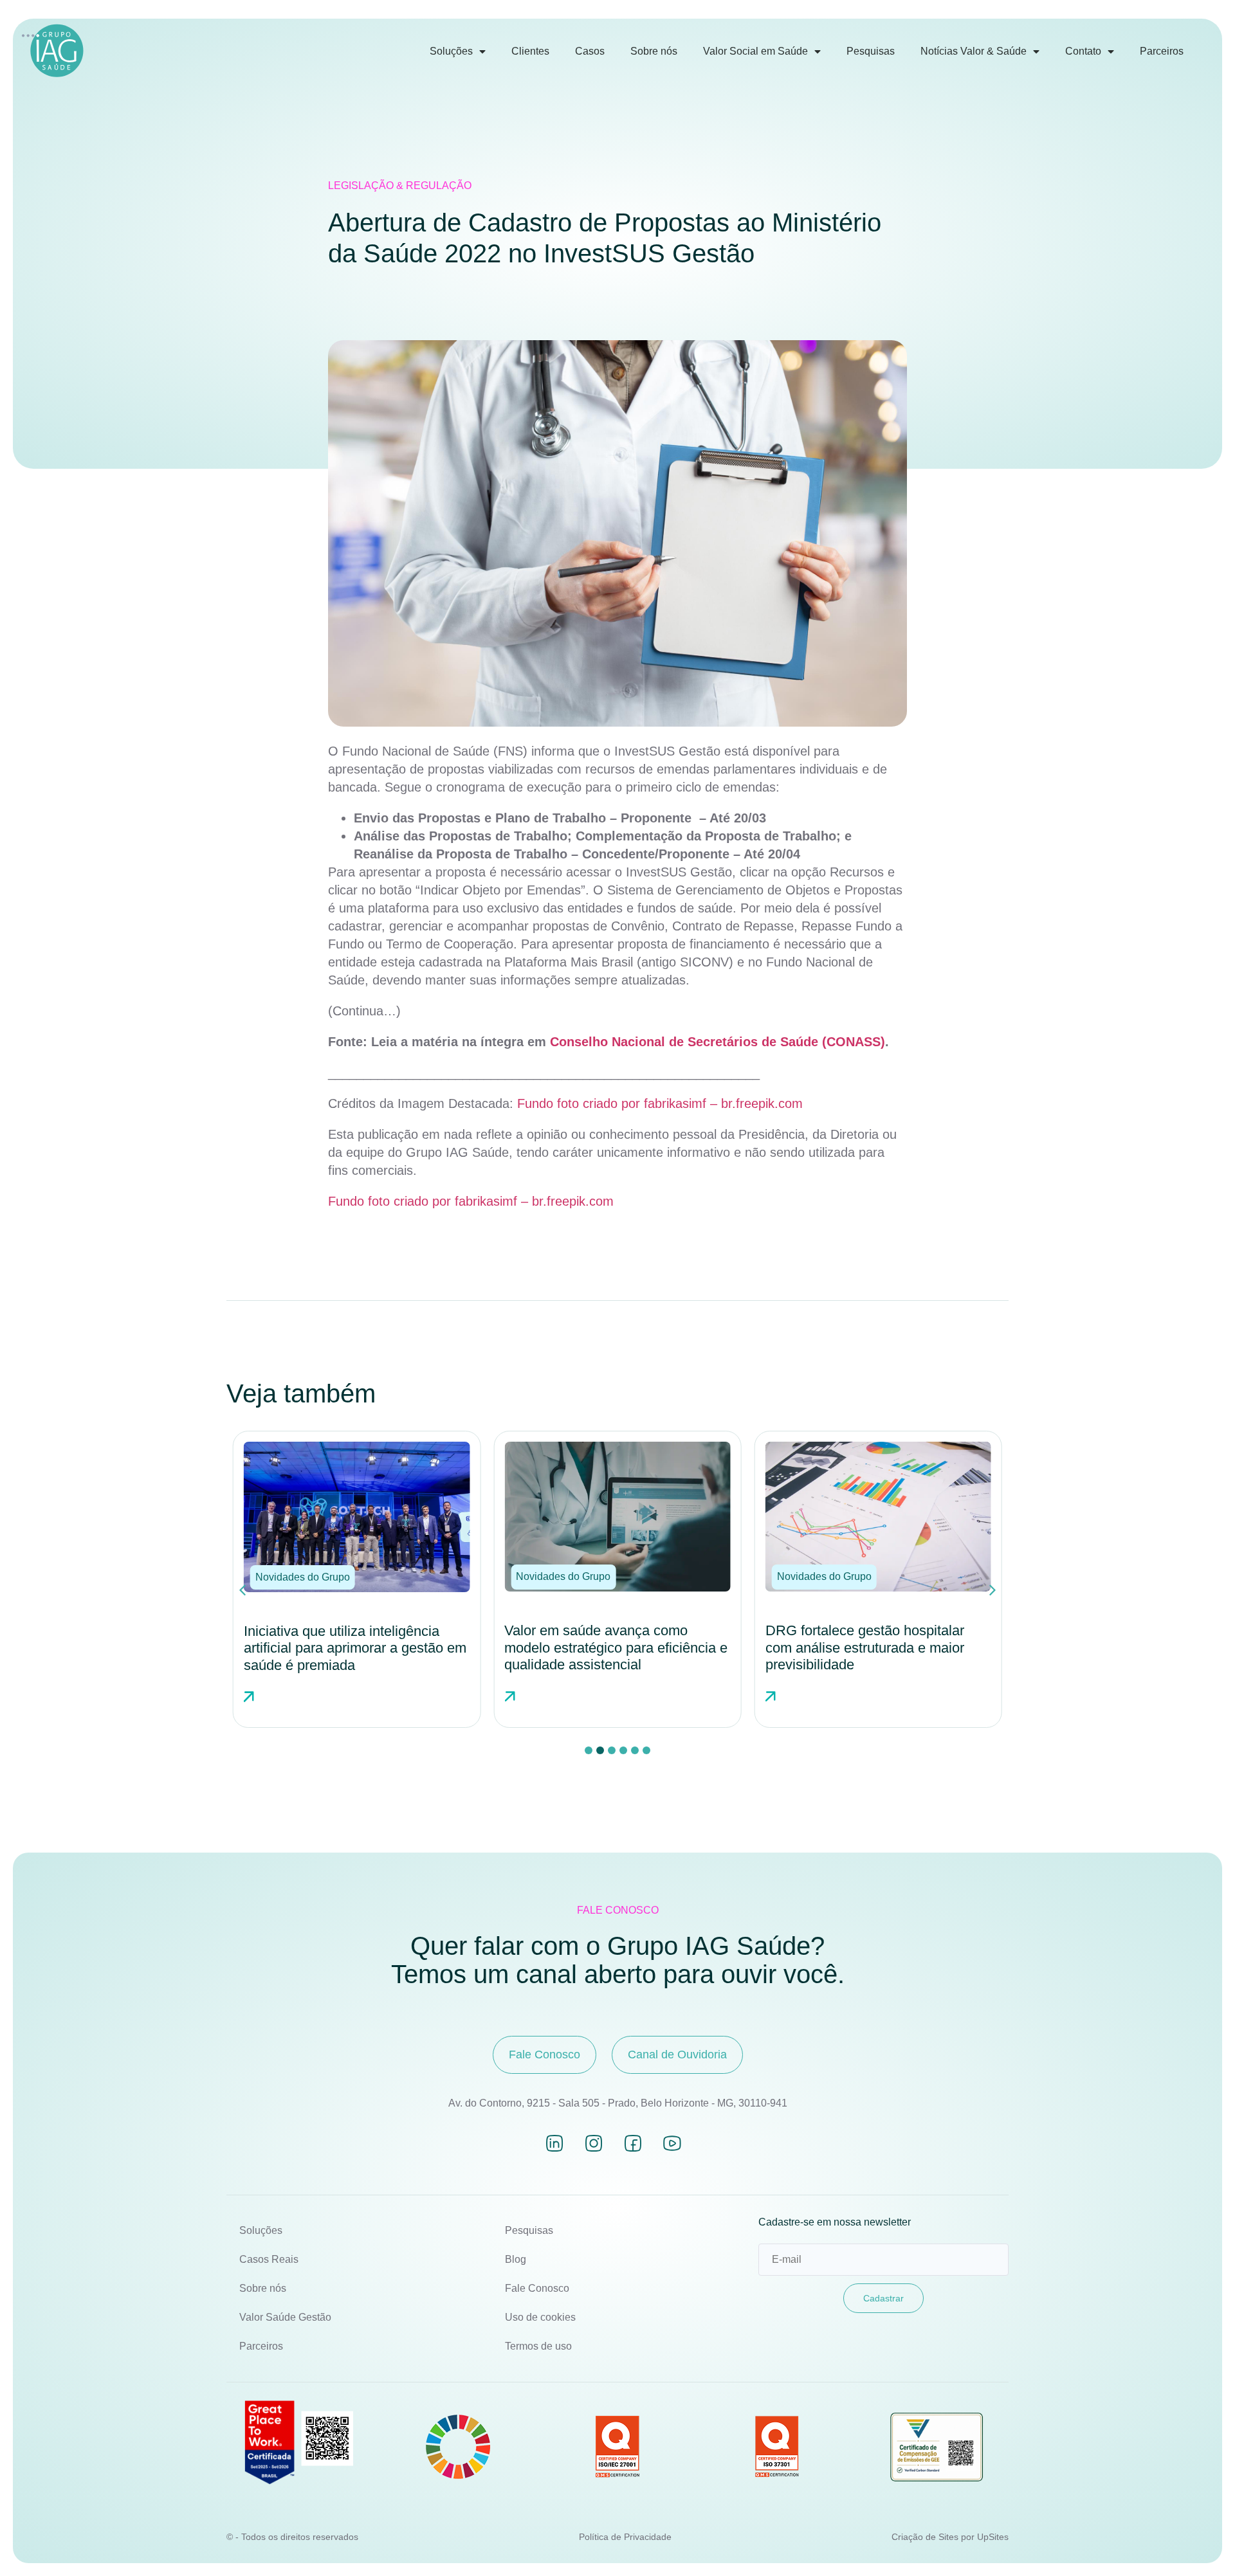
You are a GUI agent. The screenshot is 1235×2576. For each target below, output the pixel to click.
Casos (590, 51)
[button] (303, 1577)
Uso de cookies (540, 2317)
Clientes (530, 51)
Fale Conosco (537, 2288)
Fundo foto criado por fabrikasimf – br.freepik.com (660, 1103)
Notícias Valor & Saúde (974, 51)
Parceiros (1162, 51)
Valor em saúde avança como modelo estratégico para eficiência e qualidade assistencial (355, 1647)
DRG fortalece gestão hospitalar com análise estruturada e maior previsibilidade (604, 1647)
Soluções (451, 51)
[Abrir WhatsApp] (1203, 2544)
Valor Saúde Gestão (285, 2317)
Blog (516, 2259)
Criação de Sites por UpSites (950, 2537)
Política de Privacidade (625, 2537)
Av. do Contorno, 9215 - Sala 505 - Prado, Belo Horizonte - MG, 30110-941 (618, 2103)
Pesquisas (871, 51)
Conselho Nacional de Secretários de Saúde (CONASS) (718, 1042)
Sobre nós (654, 51)
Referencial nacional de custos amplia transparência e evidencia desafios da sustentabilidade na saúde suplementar (867, 1656)
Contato (1083, 51)
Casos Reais (269, 2259)
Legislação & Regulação (400, 186)
